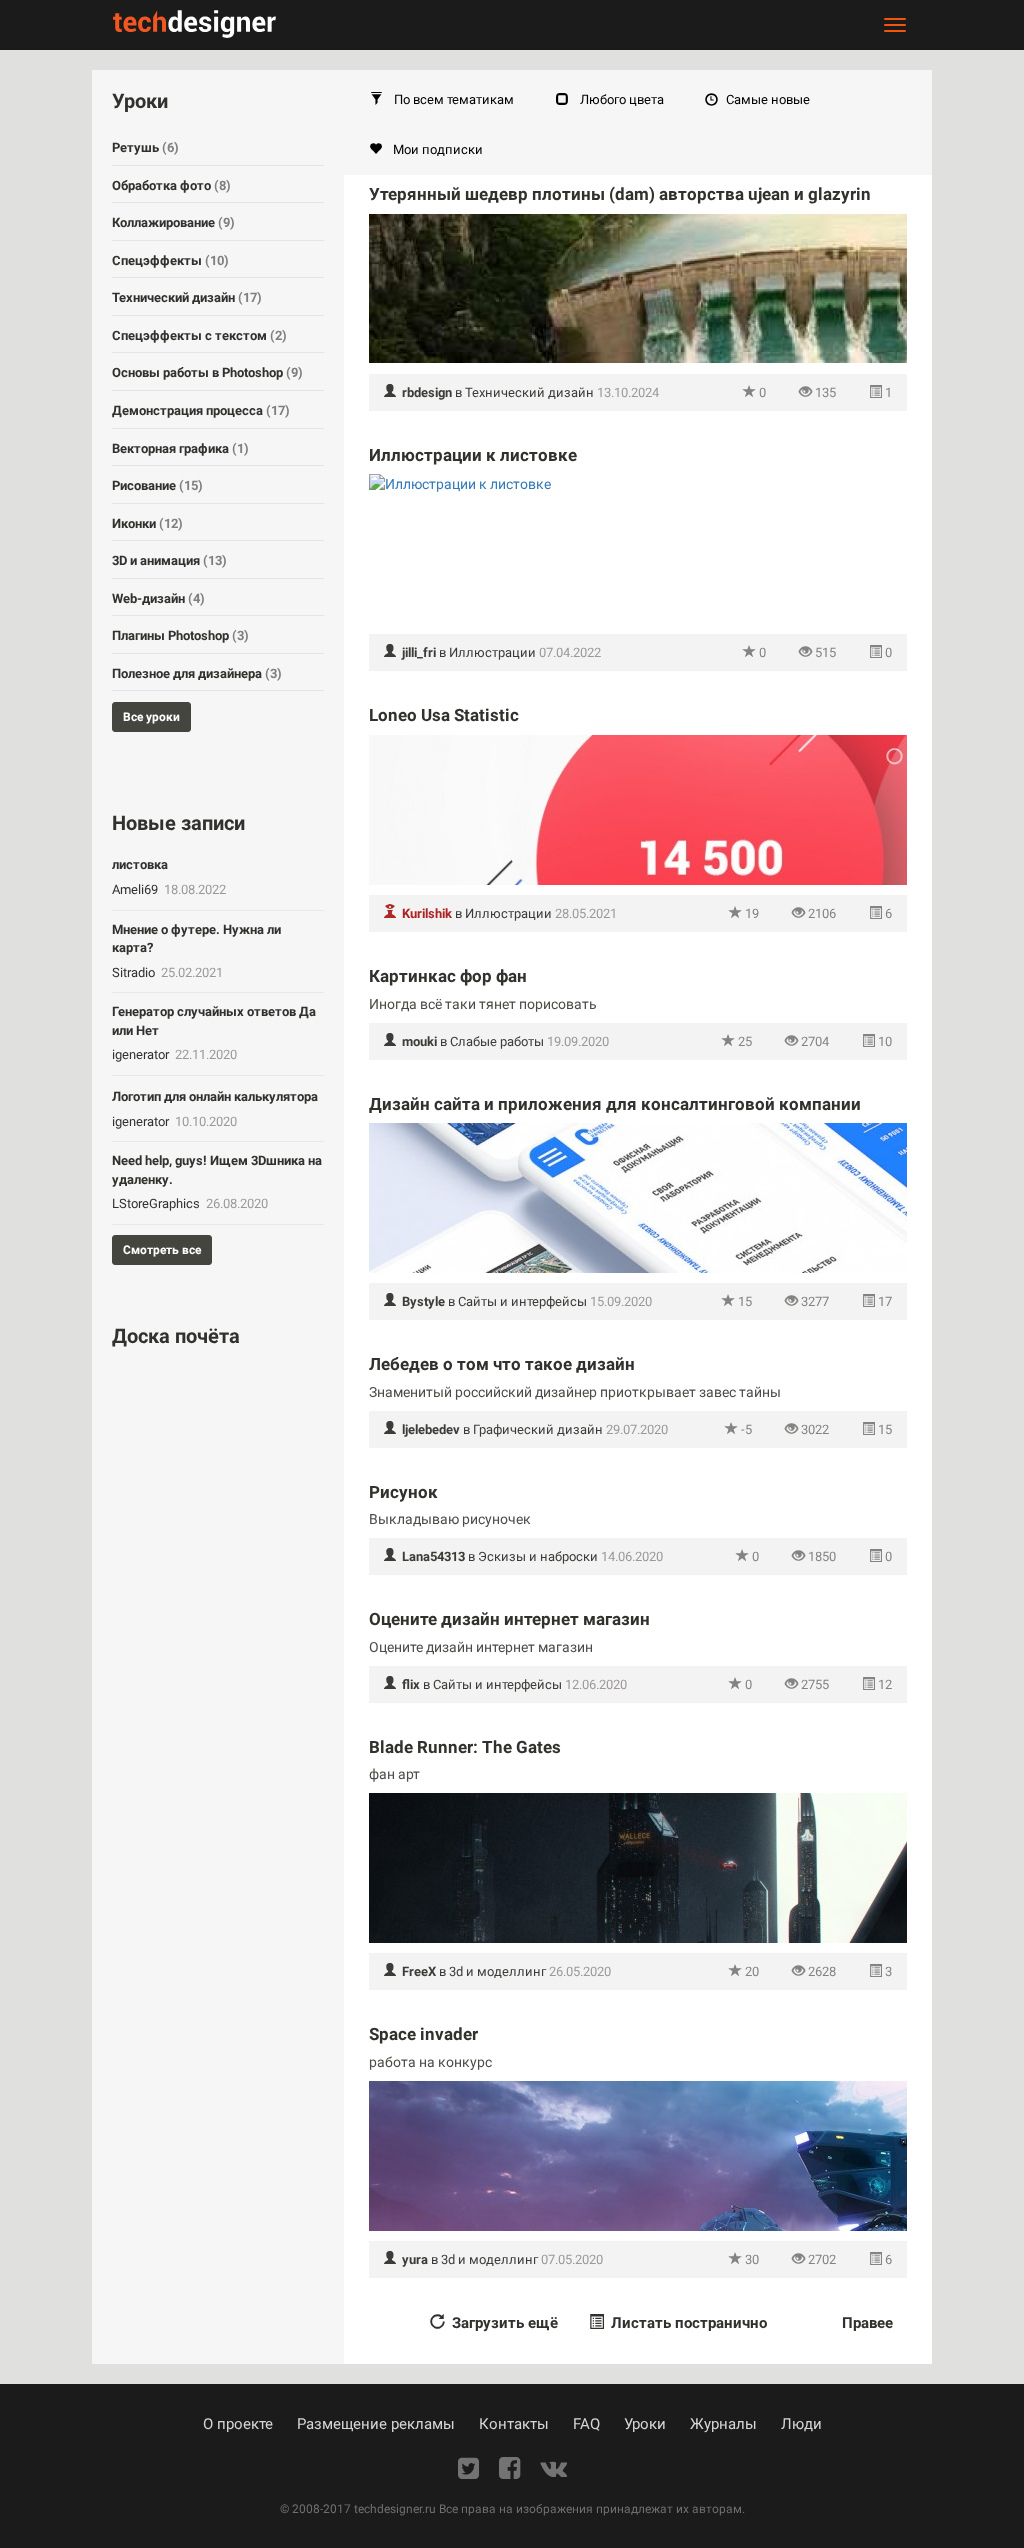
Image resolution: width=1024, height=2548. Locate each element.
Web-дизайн (158, 598)
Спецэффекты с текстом (199, 335)
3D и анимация (169, 560)
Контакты (514, 2424)
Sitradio (135, 972)
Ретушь (145, 147)
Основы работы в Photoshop (207, 372)
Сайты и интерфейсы (522, 1301)
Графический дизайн (538, 1429)
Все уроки (151, 717)
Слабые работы (497, 1041)
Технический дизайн (529, 392)
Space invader (423, 2034)
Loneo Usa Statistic (444, 715)
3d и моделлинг (497, 1971)
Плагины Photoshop (180, 635)
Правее (867, 2323)
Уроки (645, 2424)
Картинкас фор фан (448, 976)
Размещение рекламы (376, 2424)
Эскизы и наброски (538, 1556)
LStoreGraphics (157, 1203)
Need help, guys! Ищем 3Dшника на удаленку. (217, 1170)
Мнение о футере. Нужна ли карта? (196, 939)
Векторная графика (180, 448)
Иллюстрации (492, 652)
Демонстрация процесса (201, 410)
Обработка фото (171, 185)
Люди (801, 2424)
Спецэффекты (170, 260)
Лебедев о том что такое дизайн (502, 1364)
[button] (442, 100)
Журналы (723, 2424)
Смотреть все (162, 1250)
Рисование (157, 485)
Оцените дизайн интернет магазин (509, 1619)
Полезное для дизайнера (197, 673)
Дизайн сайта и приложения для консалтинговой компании (615, 1104)
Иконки (147, 523)
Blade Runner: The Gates (465, 1747)
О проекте (238, 2424)
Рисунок (403, 1492)
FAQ (586, 2424)
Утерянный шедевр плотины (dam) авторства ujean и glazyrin (620, 194)
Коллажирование (173, 222)
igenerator (142, 1054)
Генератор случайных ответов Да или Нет (214, 1021)
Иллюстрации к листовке (473, 455)
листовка (140, 864)
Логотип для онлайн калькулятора (215, 1096)
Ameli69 (136, 889)
